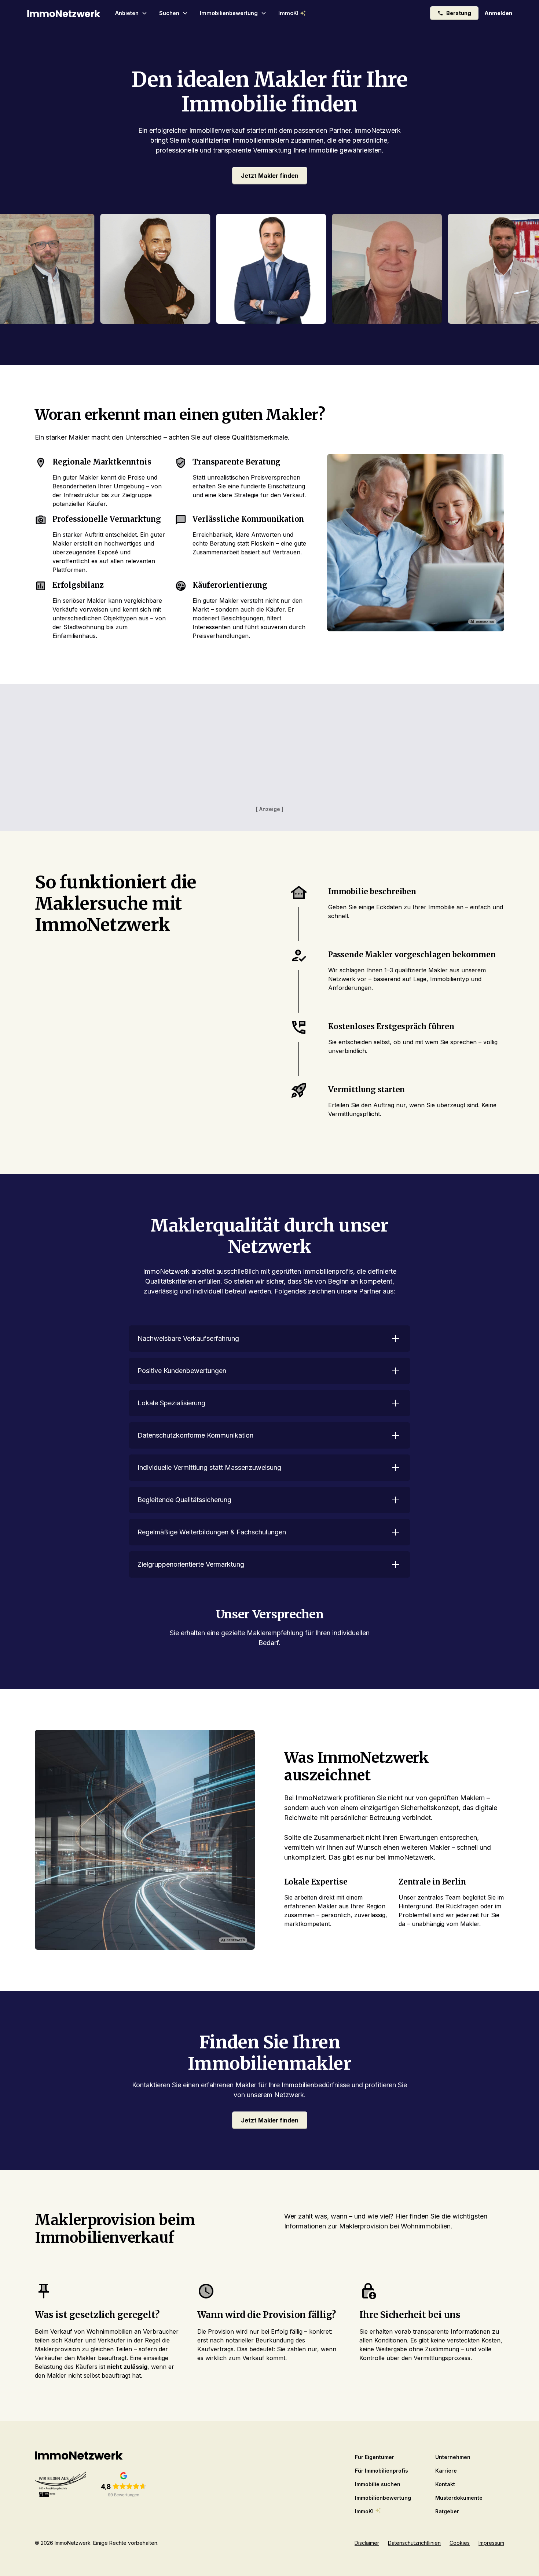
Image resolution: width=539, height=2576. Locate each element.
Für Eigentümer (375, 2457)
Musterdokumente (459, 2498)
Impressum (491, 2543)
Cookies (460, 2543)
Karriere (446, 2471)
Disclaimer (367, 2543)
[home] (64, 13)
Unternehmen (453, 2457)
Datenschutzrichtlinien (414, 2543)
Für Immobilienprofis (382, 2471)
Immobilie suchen (378, 2484)
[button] (131, 13)
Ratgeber (447, 2511)
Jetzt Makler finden (270, 176)
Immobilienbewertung (383, 2498)
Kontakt (445, 2484)
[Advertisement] (269, 753)
